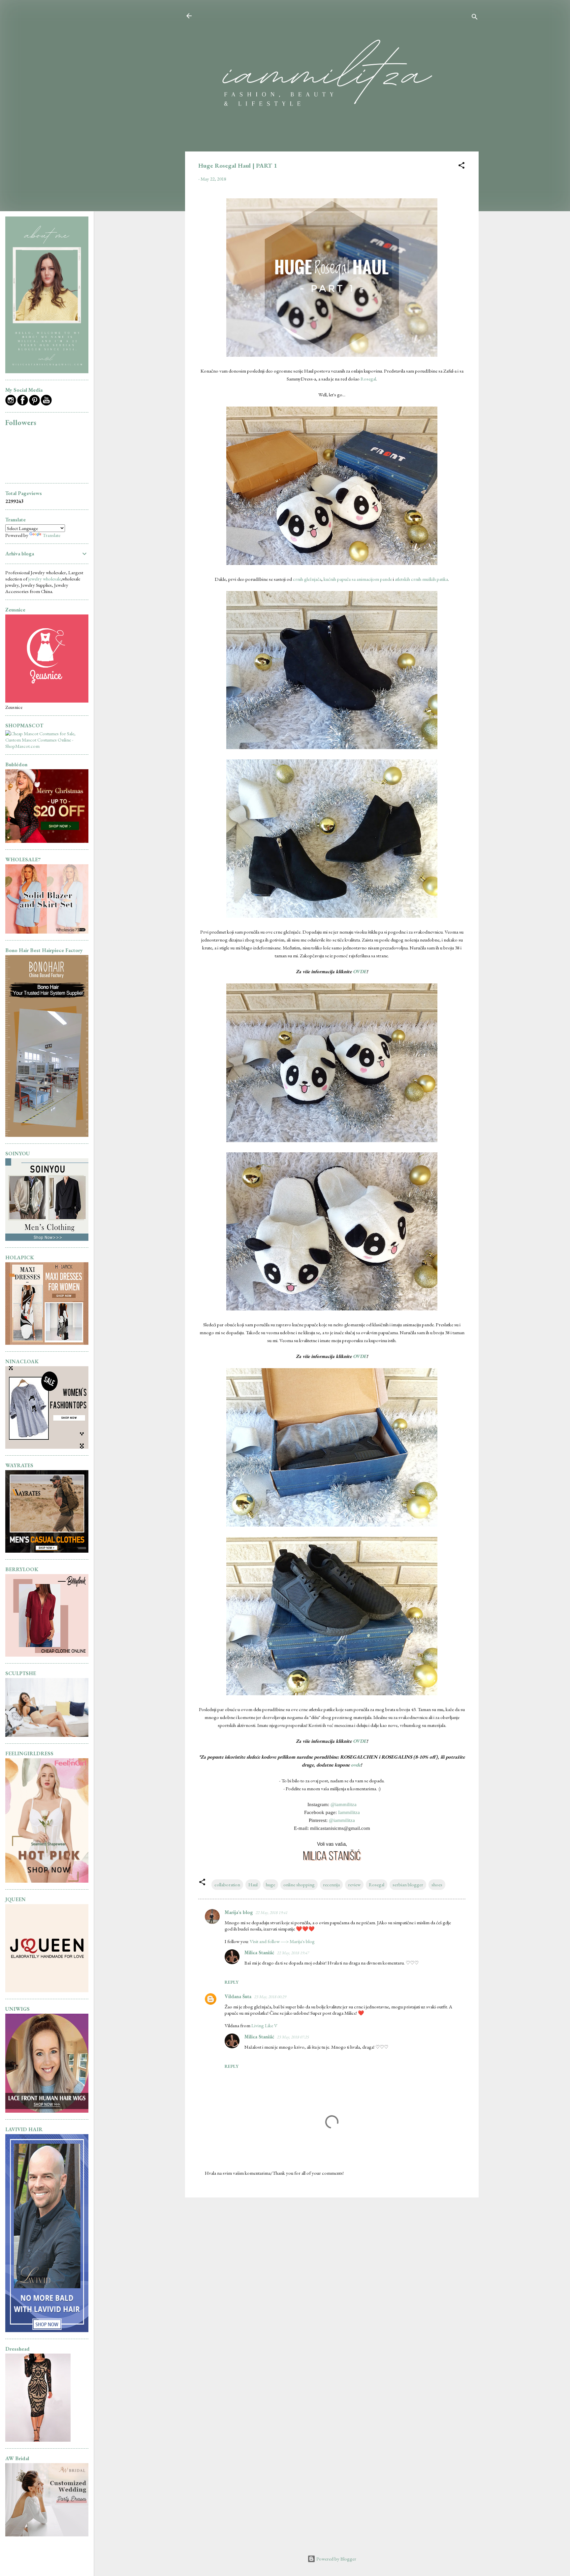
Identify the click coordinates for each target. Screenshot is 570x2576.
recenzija (331, 1884)
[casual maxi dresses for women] (47, 1343)
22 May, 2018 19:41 (271, 1913)
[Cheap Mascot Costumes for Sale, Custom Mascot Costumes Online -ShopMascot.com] (47, 746)
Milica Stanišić (259, 1952)
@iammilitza (344, 1804)
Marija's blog (239, 1912)
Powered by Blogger (336, 2559)
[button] (461, 166)
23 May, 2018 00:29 (270, 1997)
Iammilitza (349, 1812)
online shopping (299, 1884)
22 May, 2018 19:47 (293, 1953)
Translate (51, 535)
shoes (437, 1884)
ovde (356, 1765)
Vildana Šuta (238, 1996)
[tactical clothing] (47, 1551)
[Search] (475, 18)
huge (270, 1884)
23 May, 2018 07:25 (293, 2037)
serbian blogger (408, 1884)
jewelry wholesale (45, 579)
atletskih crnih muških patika (421, 579)
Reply (232, 1982)
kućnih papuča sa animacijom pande (358, 579)
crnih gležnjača (307, 579)
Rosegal (368, 379)
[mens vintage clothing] (47, 1239)
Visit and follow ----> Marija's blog (282, 1941)
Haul (253, 1884)
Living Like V (264, 2025)
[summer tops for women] (47, 1447)
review (354, 1884)
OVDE (360, 971)
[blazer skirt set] (47, 932)
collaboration (227, 1884)
